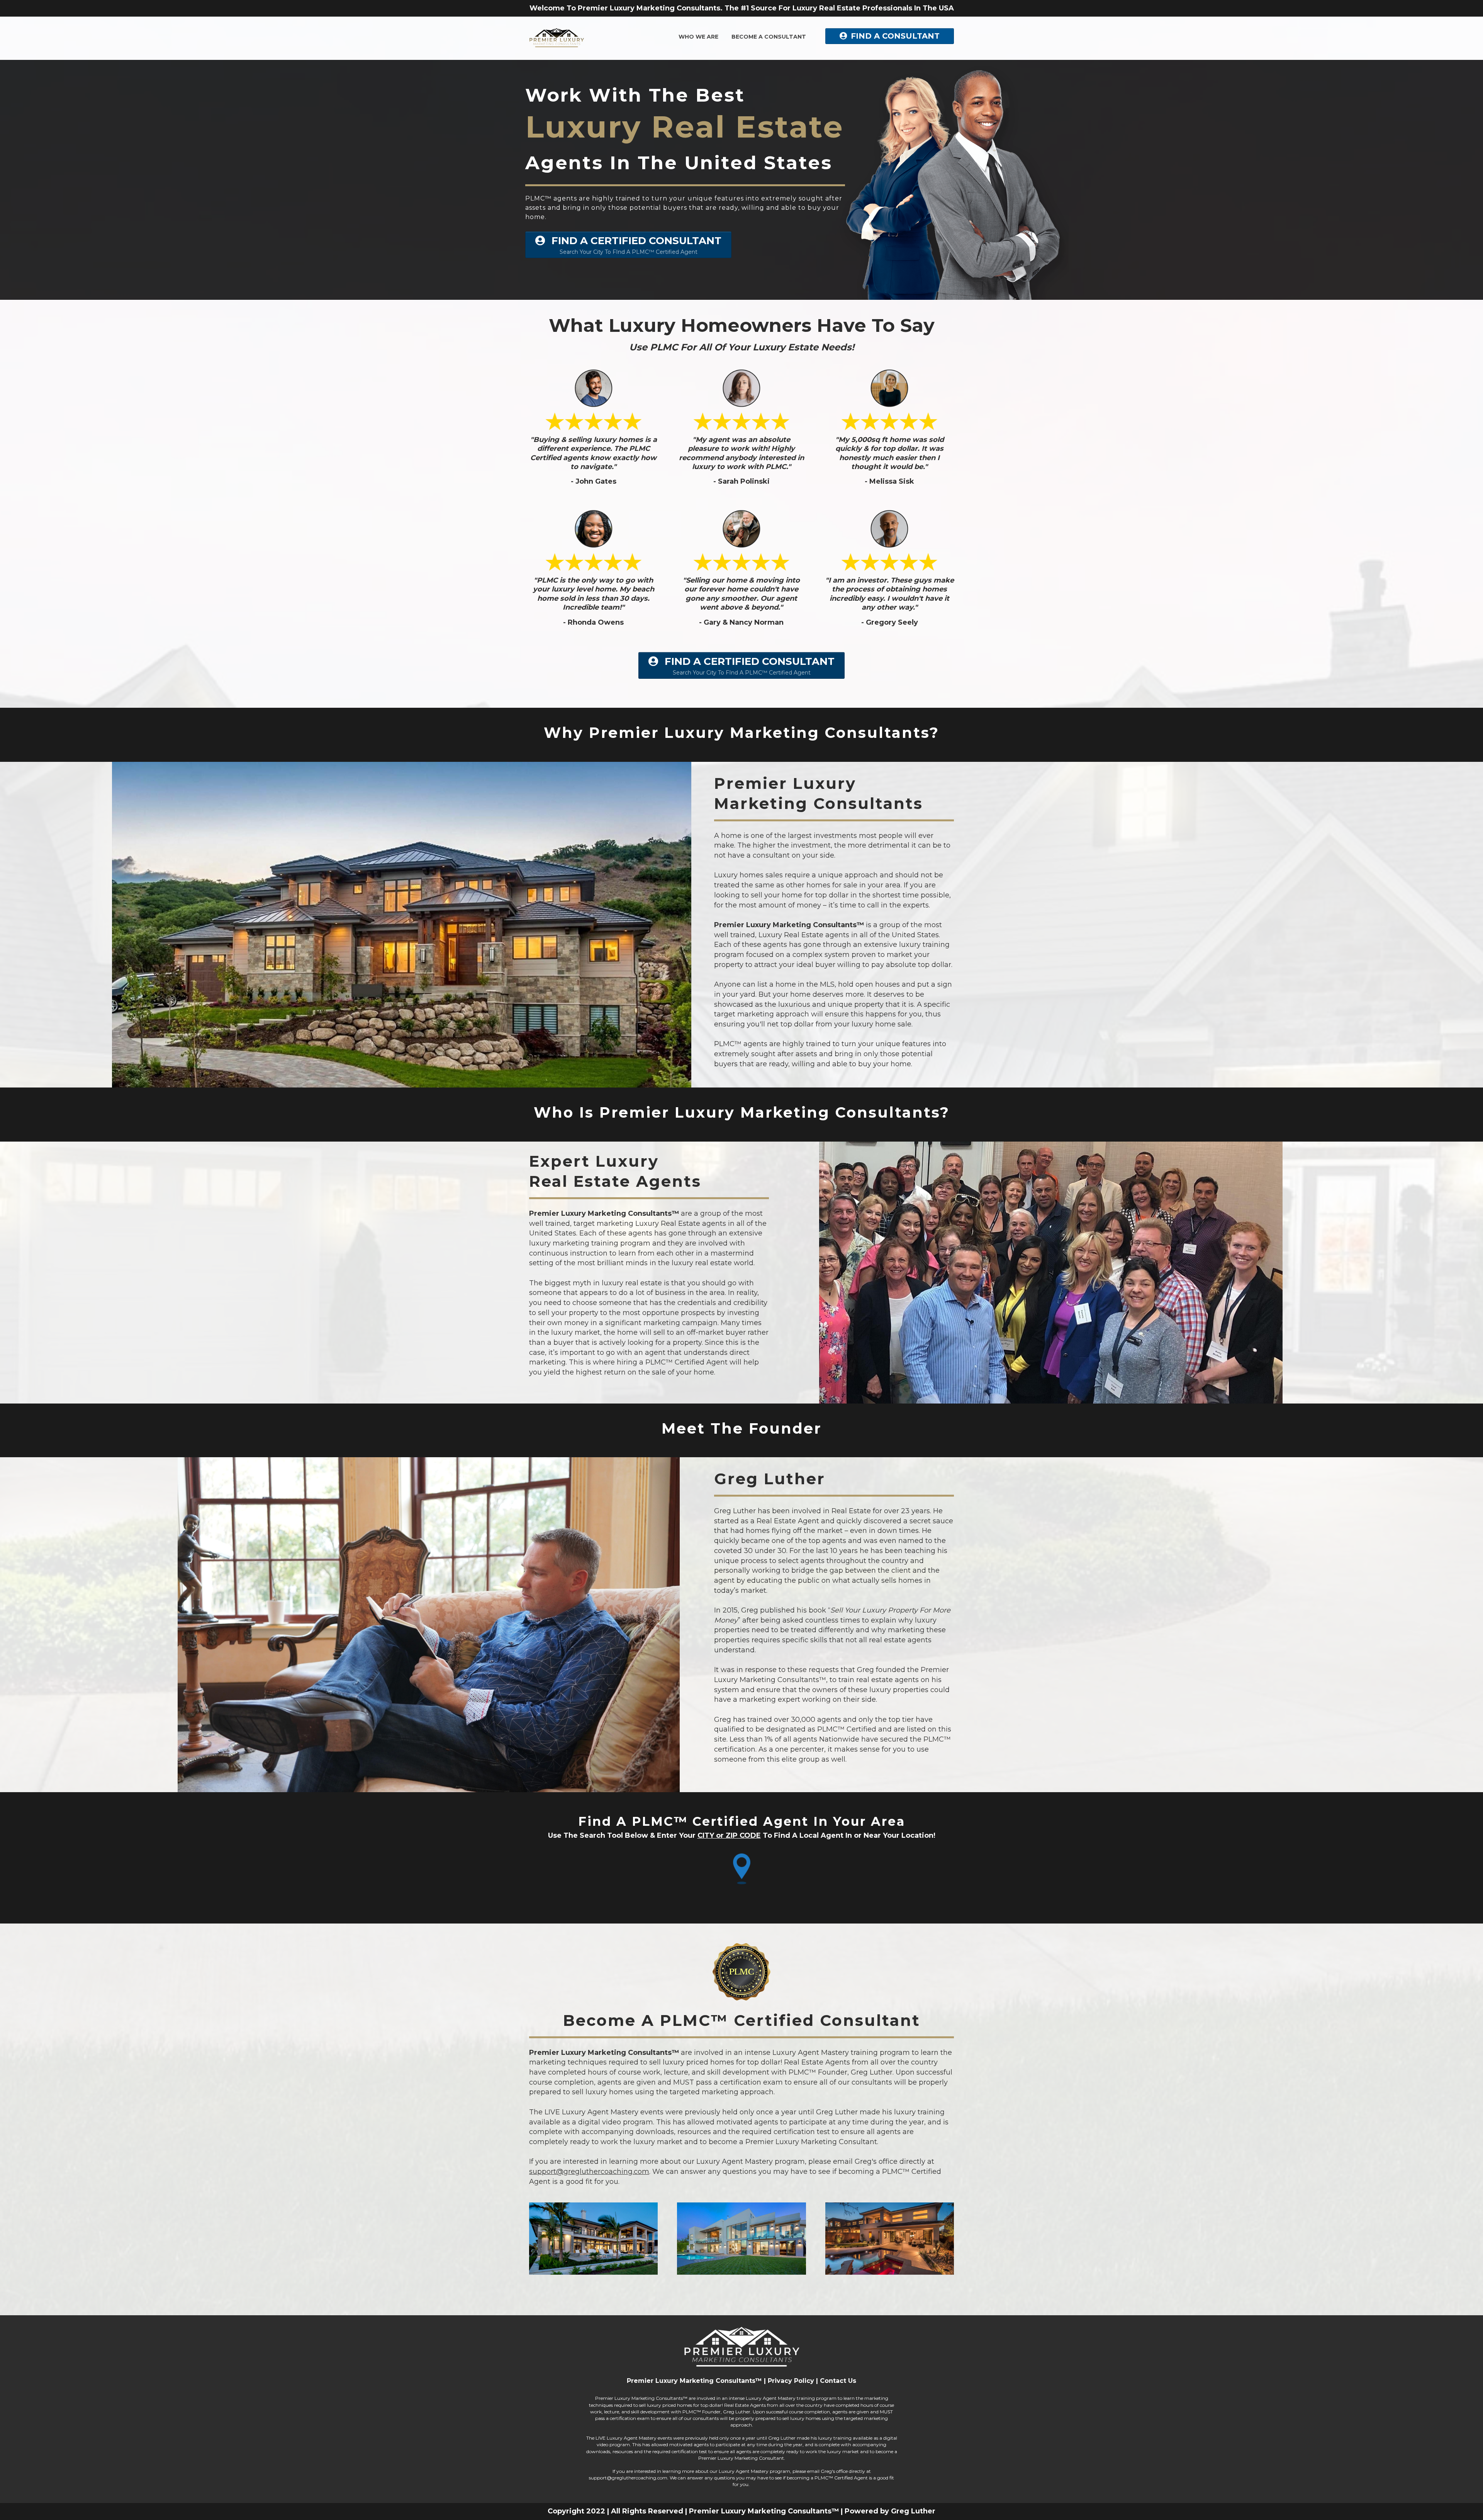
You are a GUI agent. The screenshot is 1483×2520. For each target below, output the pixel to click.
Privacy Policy (791, 2381)
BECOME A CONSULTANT (769, 37)
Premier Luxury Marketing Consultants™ (694, 2381)
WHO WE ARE (698, 37)
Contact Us (838, 2381)
